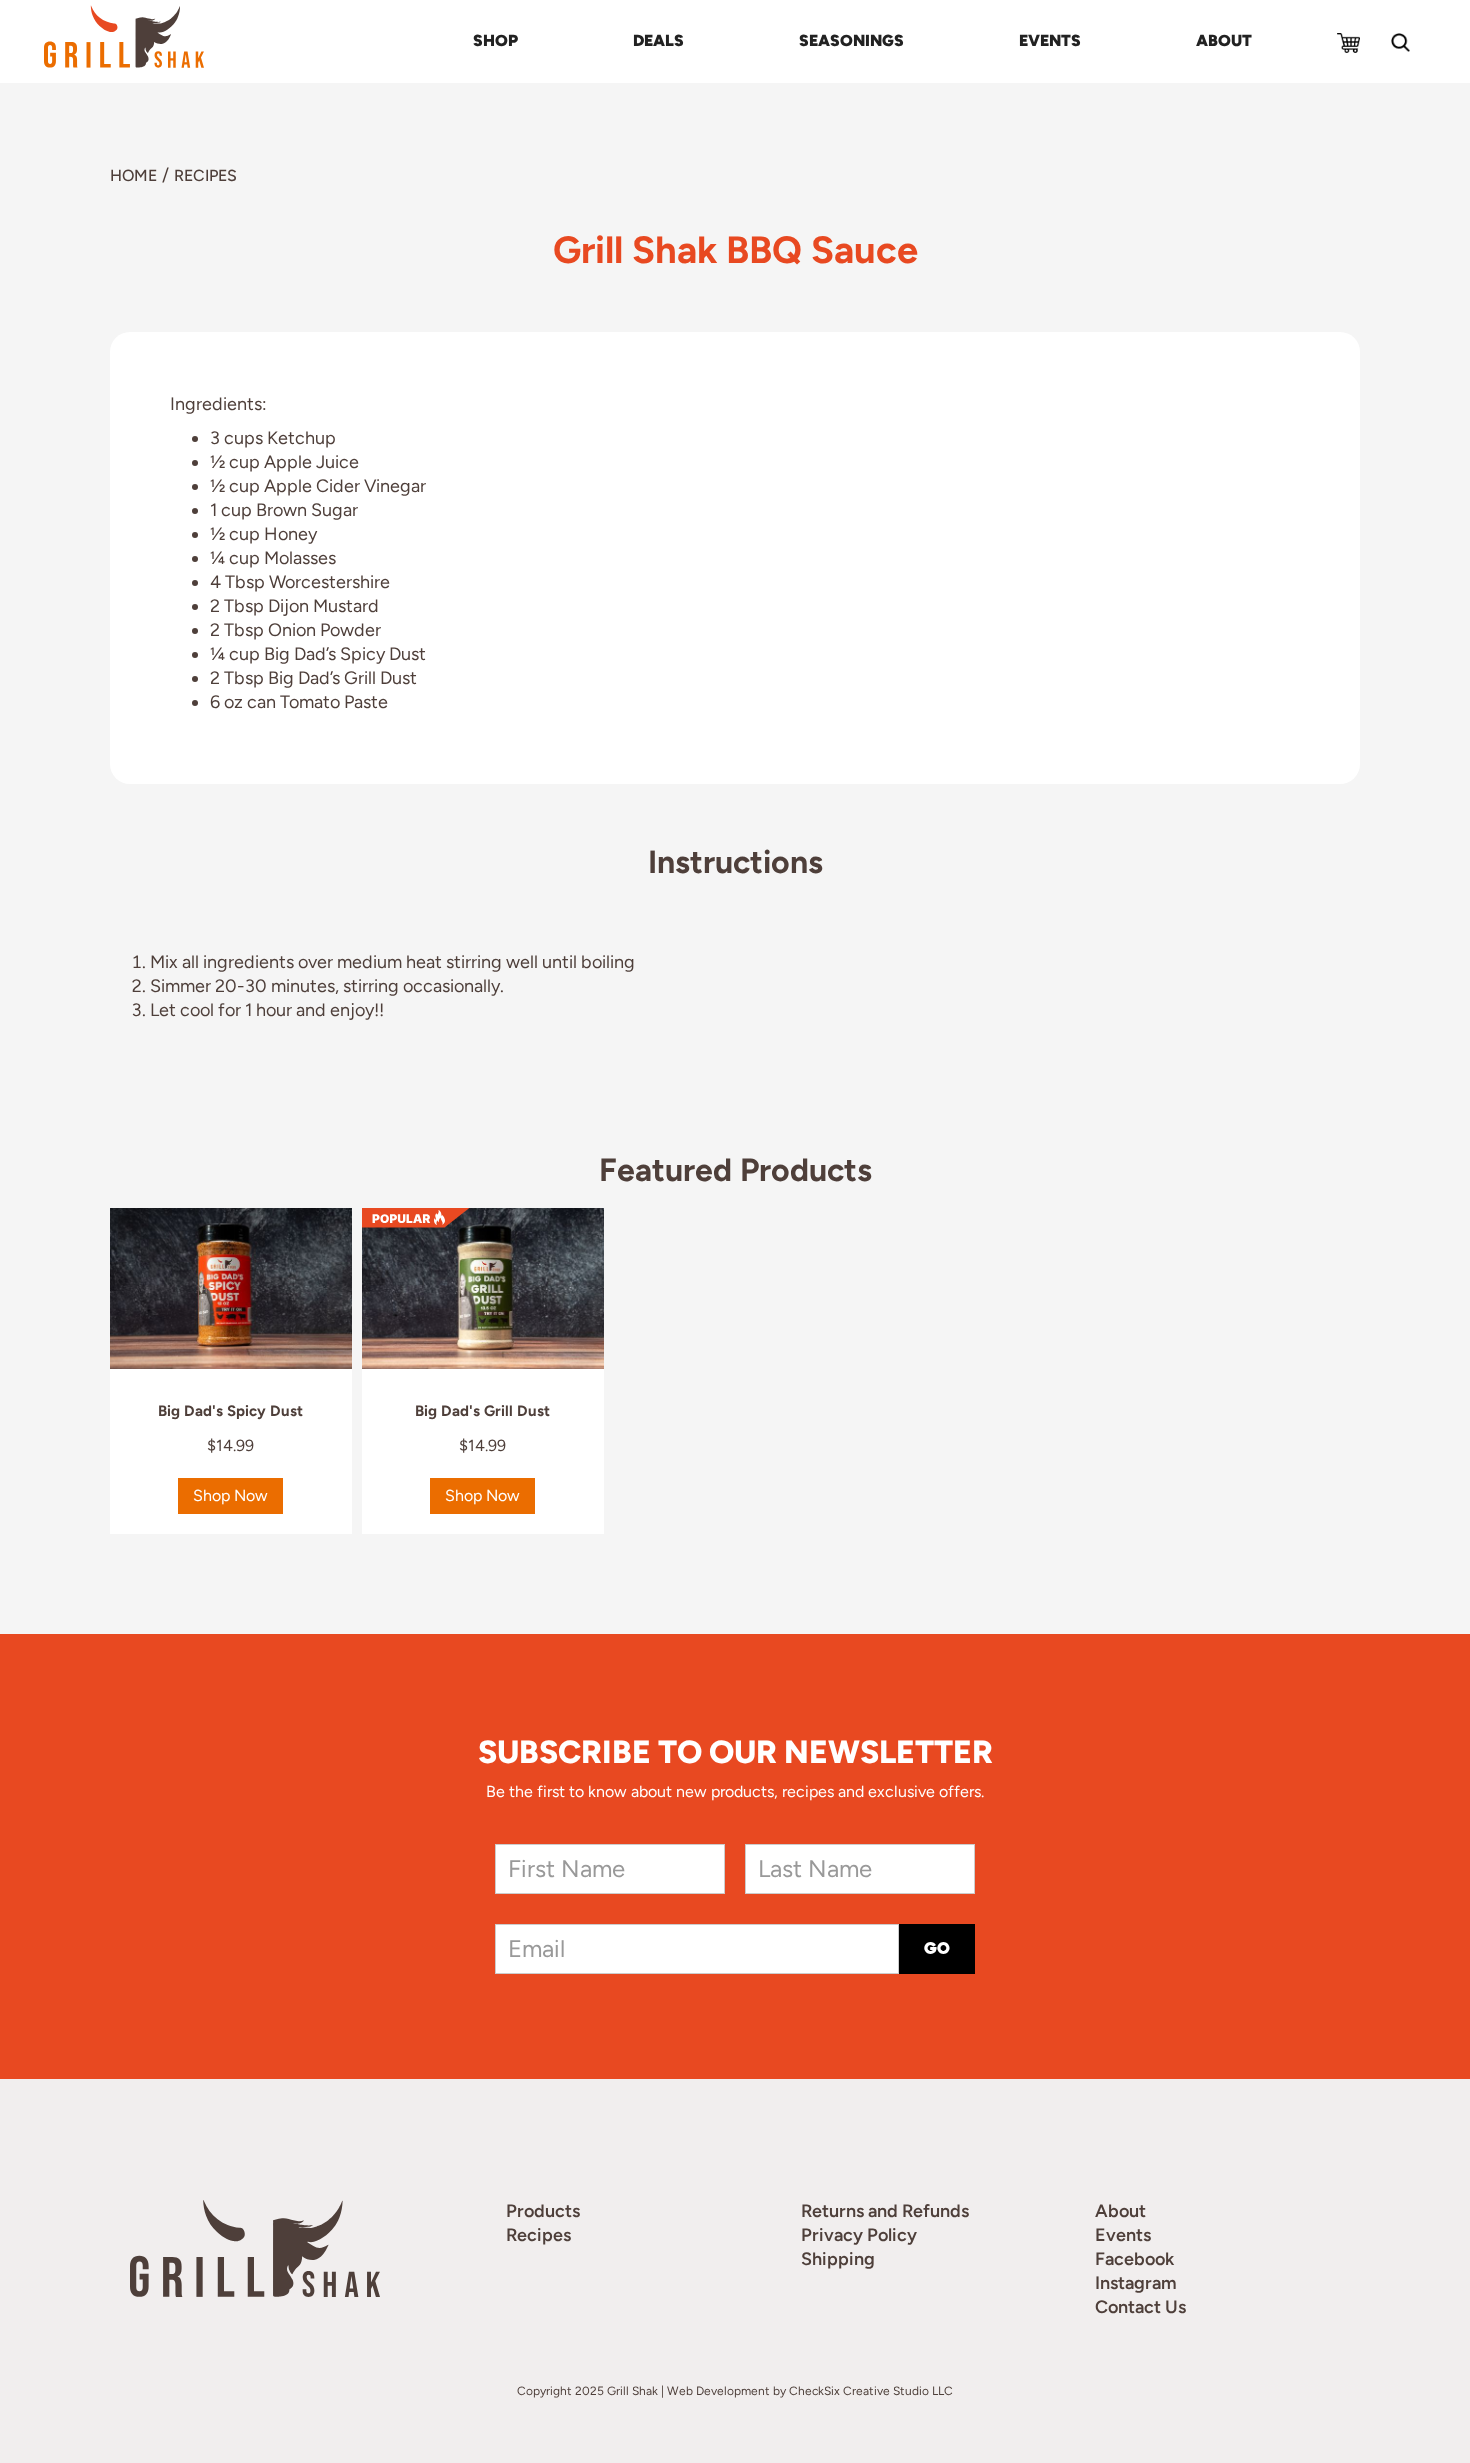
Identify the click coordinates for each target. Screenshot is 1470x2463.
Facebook (1134, 2259)
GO (937, 1948)
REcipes (205, 175)
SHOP (495, 40)
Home (133, 175)
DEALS (658, 40)
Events (1123, 2235)
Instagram (1136, 2283)
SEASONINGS (851, 40)
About (1224, 40)
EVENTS (1050, 40)
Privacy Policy (859, 2235)
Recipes (538, 2235)
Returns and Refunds (885, 2211)
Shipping (838, 2259)
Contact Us (1140, 2307)
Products (543, 2211)
